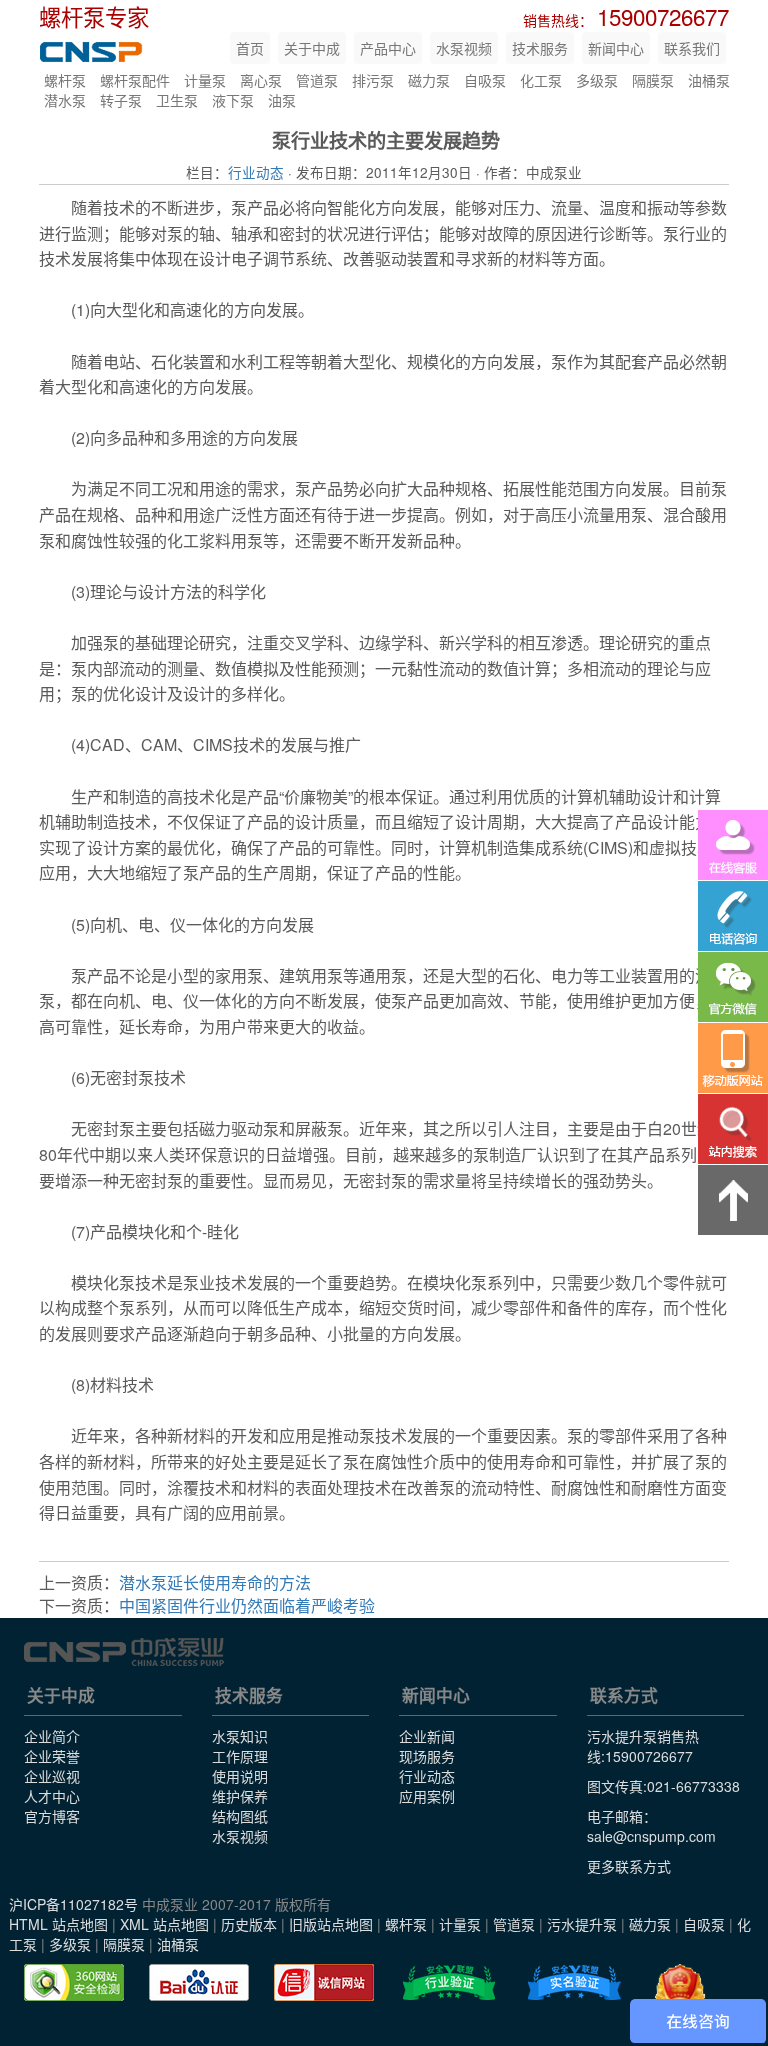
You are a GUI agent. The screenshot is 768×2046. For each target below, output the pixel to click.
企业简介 (52, 1736)
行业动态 (256, 172)
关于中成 (312, 48)
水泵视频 (464, 48)
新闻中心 (616, 48)
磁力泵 (429, 80)
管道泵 (317, 80)
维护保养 (240, 1796)
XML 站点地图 (164, 1924)
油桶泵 (709, 80)
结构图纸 (240, 1816)
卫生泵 (177, 100)
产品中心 (388, 48)
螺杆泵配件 (135, 80)
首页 (250, 48)
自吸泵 (485, 80)
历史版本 (249, 1924)
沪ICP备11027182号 (73, 1904)
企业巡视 (52, 1776)
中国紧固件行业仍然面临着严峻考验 (247, 1605)
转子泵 (121, 100)
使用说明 (240, 1776)
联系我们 (692, 48)
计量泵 (205, 80)
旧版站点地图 (331, 1924)
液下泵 (233, 100)
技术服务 (540, 48)
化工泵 (541, 80)
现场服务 (427, 1756)
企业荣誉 (52, 1756)
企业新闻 (427, 1736)
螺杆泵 (65, 80)
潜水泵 (65, 100)
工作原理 (240, 1756)
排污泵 (373, 80)
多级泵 (597, 80)
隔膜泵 (653, 80)
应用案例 (427, 1796)
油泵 (282, 100)
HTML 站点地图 (58, 1924)
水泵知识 (240, 1736)
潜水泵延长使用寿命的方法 (215, 1582)
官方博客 (52, 1816)
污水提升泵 (582, 1924)
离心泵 (261, 80)
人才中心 (52, 1796)
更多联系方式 (629, 1866)
